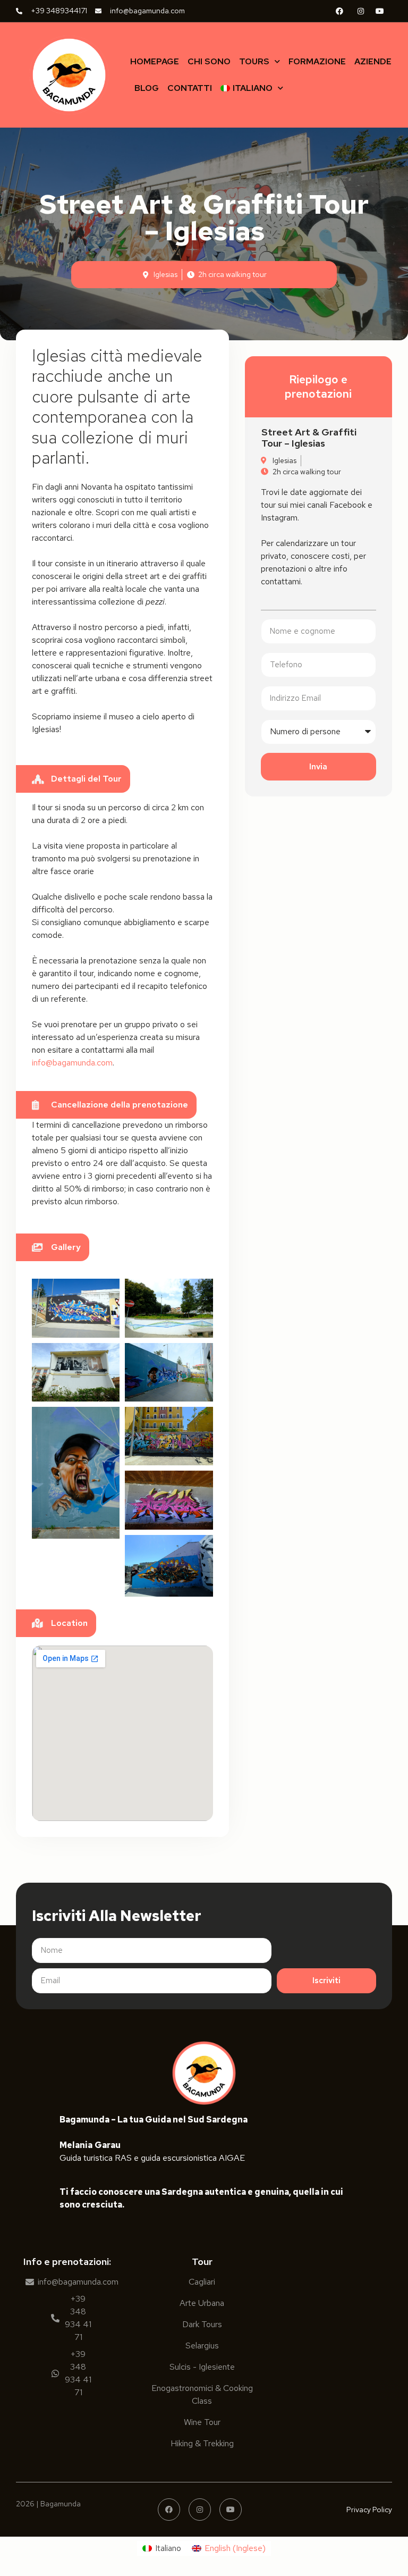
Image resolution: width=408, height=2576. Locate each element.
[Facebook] (169, 2510)
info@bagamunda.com (72, 1063)
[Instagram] (200, 2510)
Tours (254, 61)
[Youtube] (231, 2510)
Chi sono (209, 61)
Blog (147, 88)
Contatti (190, 88)
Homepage (155, 61)
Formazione (317, 61)
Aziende (373, 61)
